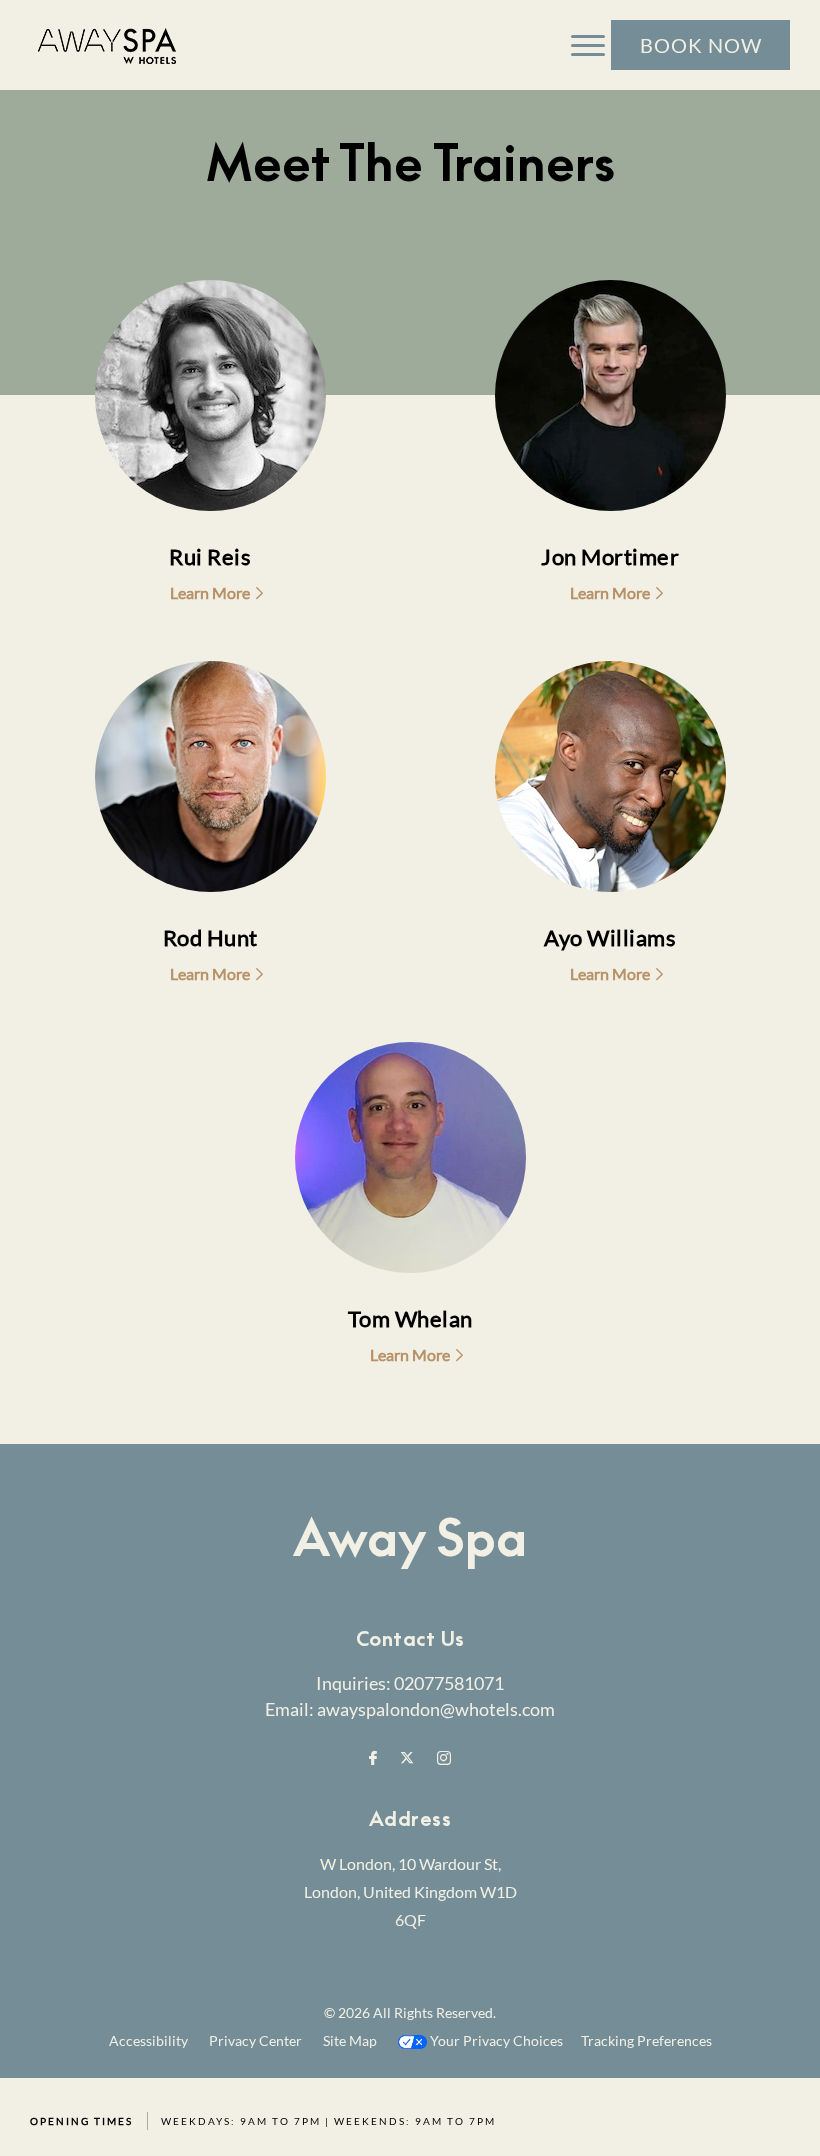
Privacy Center (255, 2040)
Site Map (350, 2040)
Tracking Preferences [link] (646, 2040)
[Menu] (588, 45)
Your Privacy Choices (495, 2040)
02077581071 (449, 1683)
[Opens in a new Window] (373, 1758)
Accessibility (148, 2040)
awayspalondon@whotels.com (436, 1709)
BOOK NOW (701, 45)
